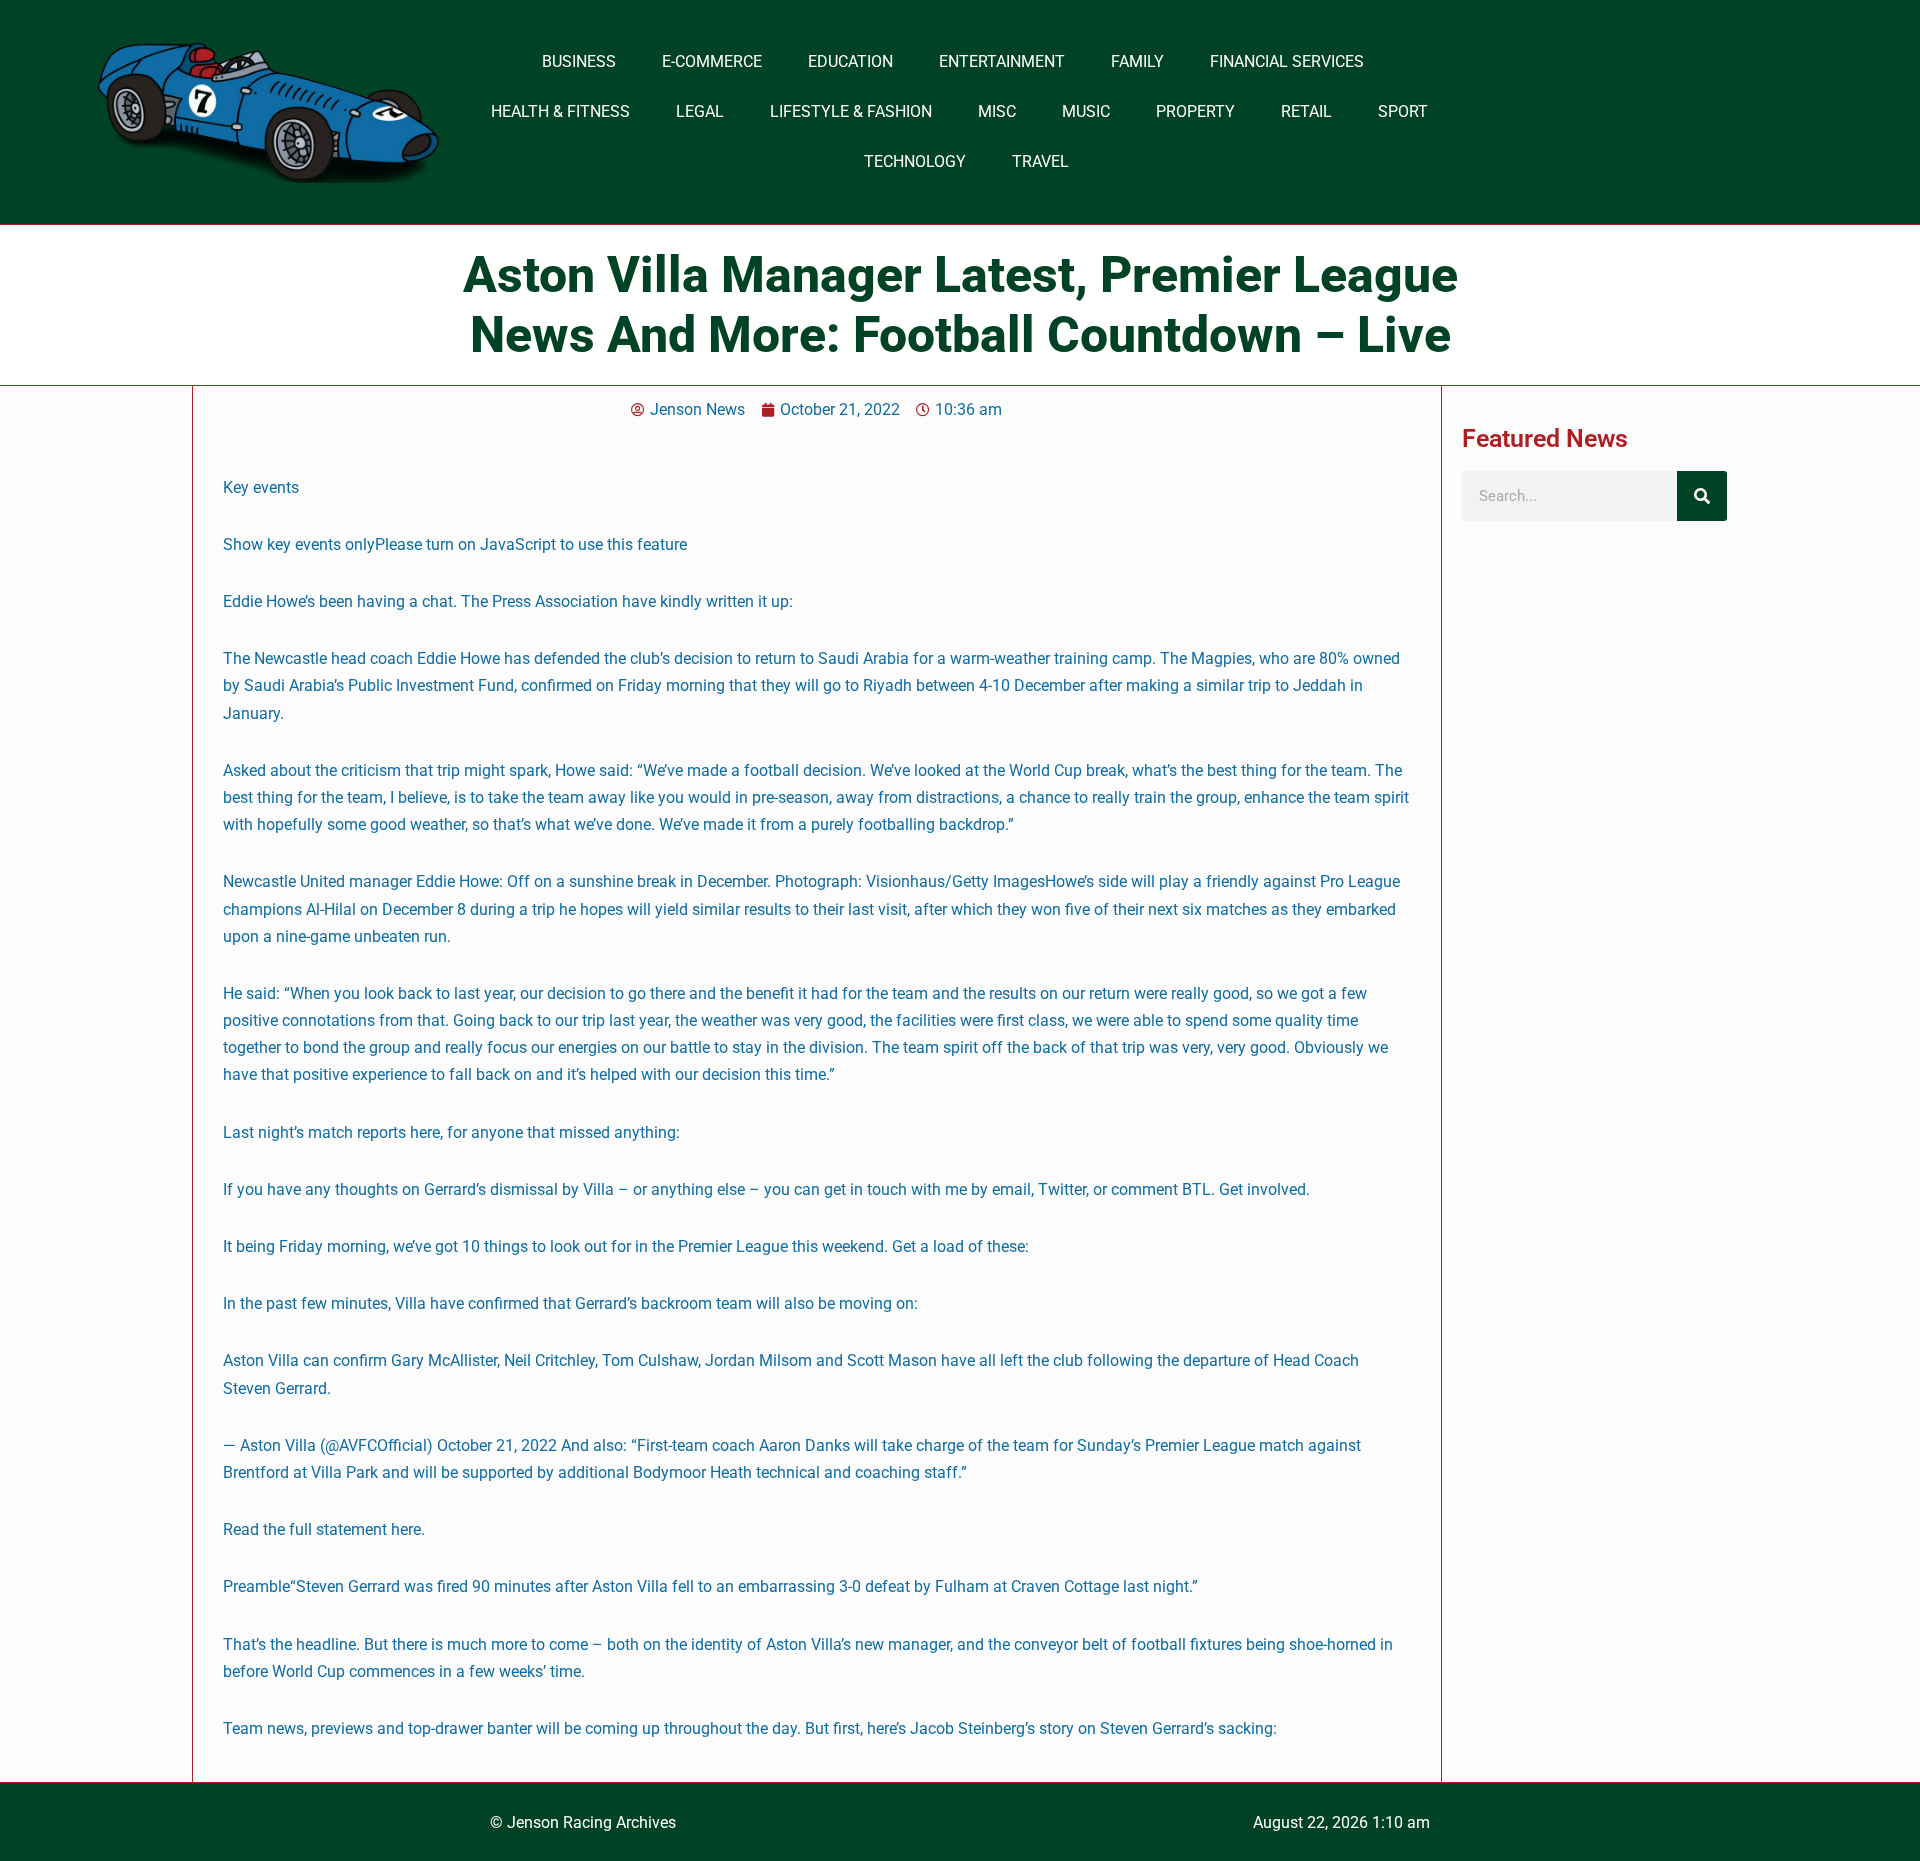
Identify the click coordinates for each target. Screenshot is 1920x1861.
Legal (700, 111)
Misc (997, 111)
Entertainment (1002, 61)
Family (1137, 61)
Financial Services (1287, 61)
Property (1195, 111)
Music (1086, 111)
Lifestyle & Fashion (851, 111)
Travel (1040, 161)
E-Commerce (712, 61)
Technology (915, 161)
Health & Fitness (560, 111)
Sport (1403, 111)
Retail (1306, 111)
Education (850, 61)
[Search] (1702, 496)
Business (579, 61)
